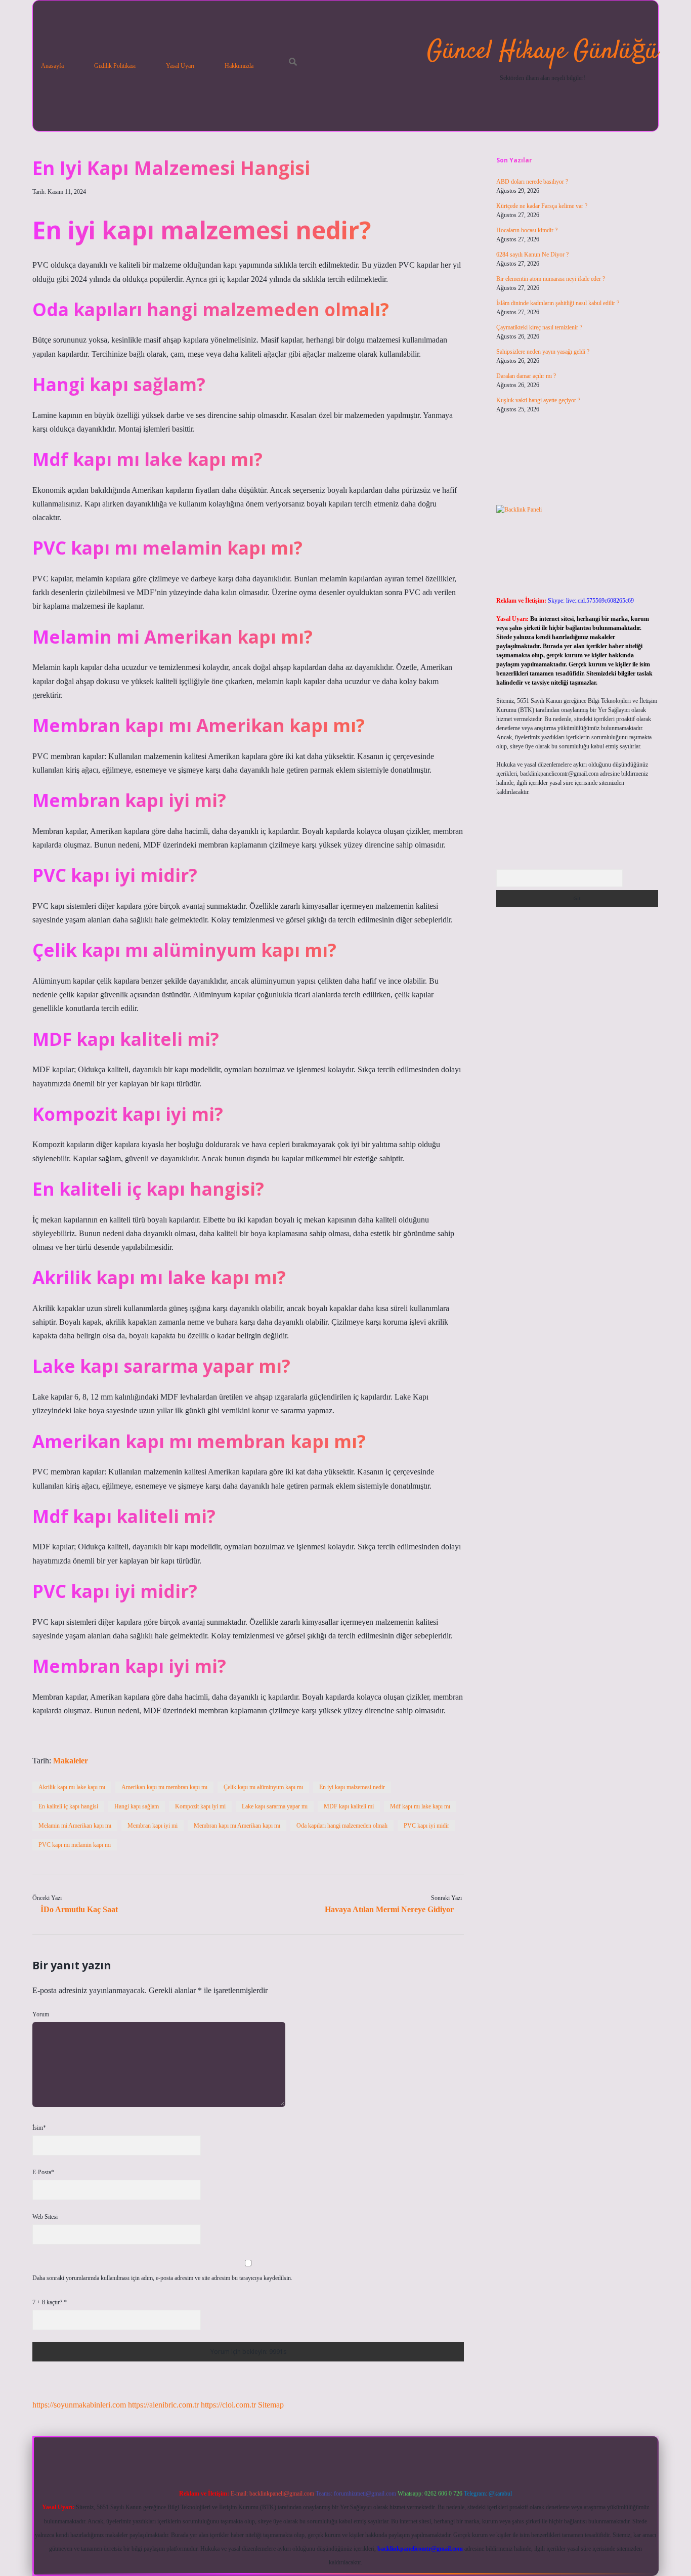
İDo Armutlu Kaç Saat (79, 1909)
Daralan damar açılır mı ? (526, 376)
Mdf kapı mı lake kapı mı (420, 1806)
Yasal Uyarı (180, 66)
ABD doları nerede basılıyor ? (532, 182)
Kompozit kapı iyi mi (200, 1806)
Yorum (41, 2014)
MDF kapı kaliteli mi (349, 1806)
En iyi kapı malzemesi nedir (352, 1787)
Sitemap (271, 2405)
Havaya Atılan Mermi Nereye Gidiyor (389, 1909)
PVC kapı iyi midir (426, 1826)
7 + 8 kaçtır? (50, 2302)
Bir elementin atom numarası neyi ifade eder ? (551, 279)
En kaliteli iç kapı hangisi (68, 1806)
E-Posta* (43, 2172)
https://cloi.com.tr (228, 2405)
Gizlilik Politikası (115, 66)
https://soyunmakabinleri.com (79, 2405)
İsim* (39, 2128)
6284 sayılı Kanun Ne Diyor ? (532, 255)
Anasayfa (52, 66)
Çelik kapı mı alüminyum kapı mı (263, 1787)
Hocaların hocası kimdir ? (527, 230)
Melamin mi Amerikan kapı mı (75, 1826)
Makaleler (71, 1761)
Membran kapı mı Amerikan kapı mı (237, 1826)
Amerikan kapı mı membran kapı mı (164, 1787)
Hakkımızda (239, 66)
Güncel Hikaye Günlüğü (543, 52)
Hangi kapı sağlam (137, 1806)
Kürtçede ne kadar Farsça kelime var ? (542, 206)
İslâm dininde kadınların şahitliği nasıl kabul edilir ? (558, 303)
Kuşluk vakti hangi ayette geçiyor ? (538, 400)
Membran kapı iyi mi (153, 1826)
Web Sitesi (45, 2217)
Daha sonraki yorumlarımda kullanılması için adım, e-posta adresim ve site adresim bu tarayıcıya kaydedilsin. (162, 2278)
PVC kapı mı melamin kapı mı (75, 1845)
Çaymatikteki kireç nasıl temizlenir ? (539, 327)
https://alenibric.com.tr (163, 2405)
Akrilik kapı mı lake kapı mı (72, 1787)
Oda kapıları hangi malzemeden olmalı (342, 1826)
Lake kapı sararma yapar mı (275, 1806)
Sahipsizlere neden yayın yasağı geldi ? (543, 352)
